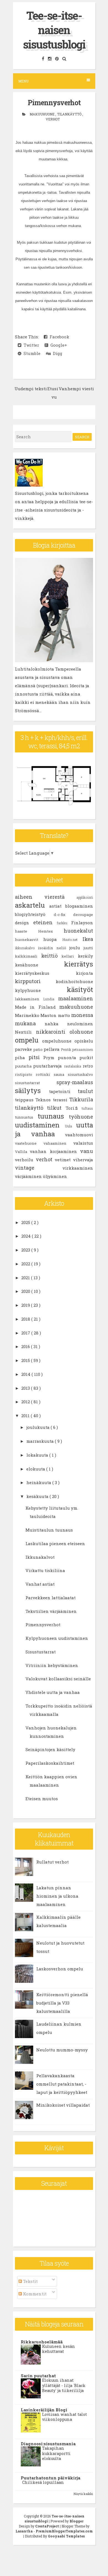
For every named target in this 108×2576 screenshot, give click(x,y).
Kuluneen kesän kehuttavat (59, 2349)
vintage (39, 1168)
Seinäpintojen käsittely (50, 1749)
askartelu (32, 905)
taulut (85, 1091)
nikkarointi (53, 1032)
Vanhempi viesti (76, 389)
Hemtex (51, 931)
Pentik (67, 1049)
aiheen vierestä (46, 897)
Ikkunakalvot (40, 1557)
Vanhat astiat (40, 1584)
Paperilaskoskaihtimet (50, 1763)
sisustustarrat (36, 1083)
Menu (23, 81)
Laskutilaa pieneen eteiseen (55, 1543)
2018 (26, 1319)
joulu (76, 948)
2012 (26, 1402)
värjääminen (29, 1176)
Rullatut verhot (52, 1862)
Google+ (58, 345)
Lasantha (25, 2531)
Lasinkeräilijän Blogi (44, 2410)
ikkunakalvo (26, 948)
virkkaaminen (78, 1168)
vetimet (64, 1160)
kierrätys (79, 964)
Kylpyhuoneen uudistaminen (57, 1638)
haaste (27, 931)
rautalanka (73, 1066)
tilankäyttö (70, 114)
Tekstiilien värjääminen (51, 1611)
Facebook (58, 337)
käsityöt (80, 989)
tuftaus (87, 1108)
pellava (52, 1049)
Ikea (88, 939)
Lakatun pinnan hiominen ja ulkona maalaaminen (57, 1896)
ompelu (29, 1040)
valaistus (83, 1143)
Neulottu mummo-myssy (62, 2050)
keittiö (52, 956)
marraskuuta (41, 1441)
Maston (49, 1015)
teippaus (25, 1100)
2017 (26, 1333)
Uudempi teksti (31, 389)
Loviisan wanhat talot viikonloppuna (65, 2417)
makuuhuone (43, 114)
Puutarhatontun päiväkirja (51, 2478)
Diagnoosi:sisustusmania (48, 2444)
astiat (57, 906)
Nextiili (25, 1032)
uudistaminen (40, 1125)
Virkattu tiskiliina (45, 1570)
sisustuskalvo (80, 1074)
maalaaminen (76, 998)
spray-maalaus (75, 1082)
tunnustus (26, 1117)
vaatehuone (29, 1143)
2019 (26, 1305)
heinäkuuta (39, 1482)
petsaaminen (83, 1049)
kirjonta (84, 973)
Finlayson (82, 923)
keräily (85, 956)
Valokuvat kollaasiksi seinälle (58, 1679)
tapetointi (64, 1091)
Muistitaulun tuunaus (49, 1530)
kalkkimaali (28, 956)
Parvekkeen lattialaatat (51, 1598)
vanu (87, 1151)
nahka (56, 1024)
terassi (61, 1100)
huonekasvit (29, 940)
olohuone (81, 1032)
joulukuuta (38, 1427)
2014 (26, 1374)
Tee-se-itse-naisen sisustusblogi (54, 30)
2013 (26, 1388)
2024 (27, 1236)
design (24, 923)
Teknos (44, 1100)
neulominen (80, 1024)
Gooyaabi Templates (66, 2536)
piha (22, 1057)
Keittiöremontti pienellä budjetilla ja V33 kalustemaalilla (62, 2003)
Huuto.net (72, 940)
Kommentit (34, 2294)
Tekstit (30, 2281)
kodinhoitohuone (74, 981)
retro (88, 1066)
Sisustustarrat (41, 1652)
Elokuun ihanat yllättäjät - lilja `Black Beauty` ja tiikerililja (64, 2385)
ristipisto (25, 1074)
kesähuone (39, 965)
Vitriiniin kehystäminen (52, 1665)
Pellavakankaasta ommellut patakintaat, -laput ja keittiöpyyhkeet (62, 2084)
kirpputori (35, 981)
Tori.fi (74, 1108)
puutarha (24, 1066)
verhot (53, 119)
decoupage (83, 915)
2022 (26, 1264)
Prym (51, 1057)
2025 (26, 1222)
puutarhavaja (48, 1066)
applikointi (85, 897)
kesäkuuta (38, 1496)
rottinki (45, 1074)
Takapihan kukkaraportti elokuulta (56, 2453)
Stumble (31, 353)
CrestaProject (47, 2526)
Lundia (51, 999)
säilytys (32, 1091)
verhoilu (25, 1160)
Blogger (76, 2521)
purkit (86, 1057)
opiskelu (84, 1041)
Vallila (22, 1152)
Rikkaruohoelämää (42, 2342)
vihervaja (83, 1160)
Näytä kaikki (83, 2494)
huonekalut (78, 931)
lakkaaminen (29, 999)
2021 (26, 1278)
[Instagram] (50, 59)
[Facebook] (44, 59)
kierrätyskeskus (45, 973)
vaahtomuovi (79, 1135)
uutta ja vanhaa (54, 1129)
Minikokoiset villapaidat (63, 2105)
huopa (53, 939)
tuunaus (53, 1116)
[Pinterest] (58, 59)
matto (65, 1015)
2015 (26, 1360)
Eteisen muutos (42, 1799)
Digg (56, 353)
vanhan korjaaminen (55, 1151)
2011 (26, 1416)
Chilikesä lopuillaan (43, 2482)
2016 (26, 1346)
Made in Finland (37, 1007)
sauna (61, 1074)
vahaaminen (58, 1143)
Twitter (30, 345)
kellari (70, 956)
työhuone (81, 1117)
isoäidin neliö (54, 948)
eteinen (45, 922)
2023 (26, 1250)
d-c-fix (64, 915)
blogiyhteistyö (34, 914)
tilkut (56, 1108)
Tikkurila (81, 1099)
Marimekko (28, 1015)
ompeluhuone (58, 1041)
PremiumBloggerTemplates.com (64, 2531)
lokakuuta (38, 1455)
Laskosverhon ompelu (60, 1969)
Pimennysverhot (54, 103)
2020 (26, 1291)
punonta (69, 1057)
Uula (71, 1126)
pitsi (36, 1057)
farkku (64, 923)
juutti (88, 948)
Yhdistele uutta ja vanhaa (53, 1692)
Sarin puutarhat (38, 2376)
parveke (24, 1049)
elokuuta (36, 1469)
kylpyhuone (41, 990)
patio (38, 1049)
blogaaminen (79, 906)
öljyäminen (55, 1176)
